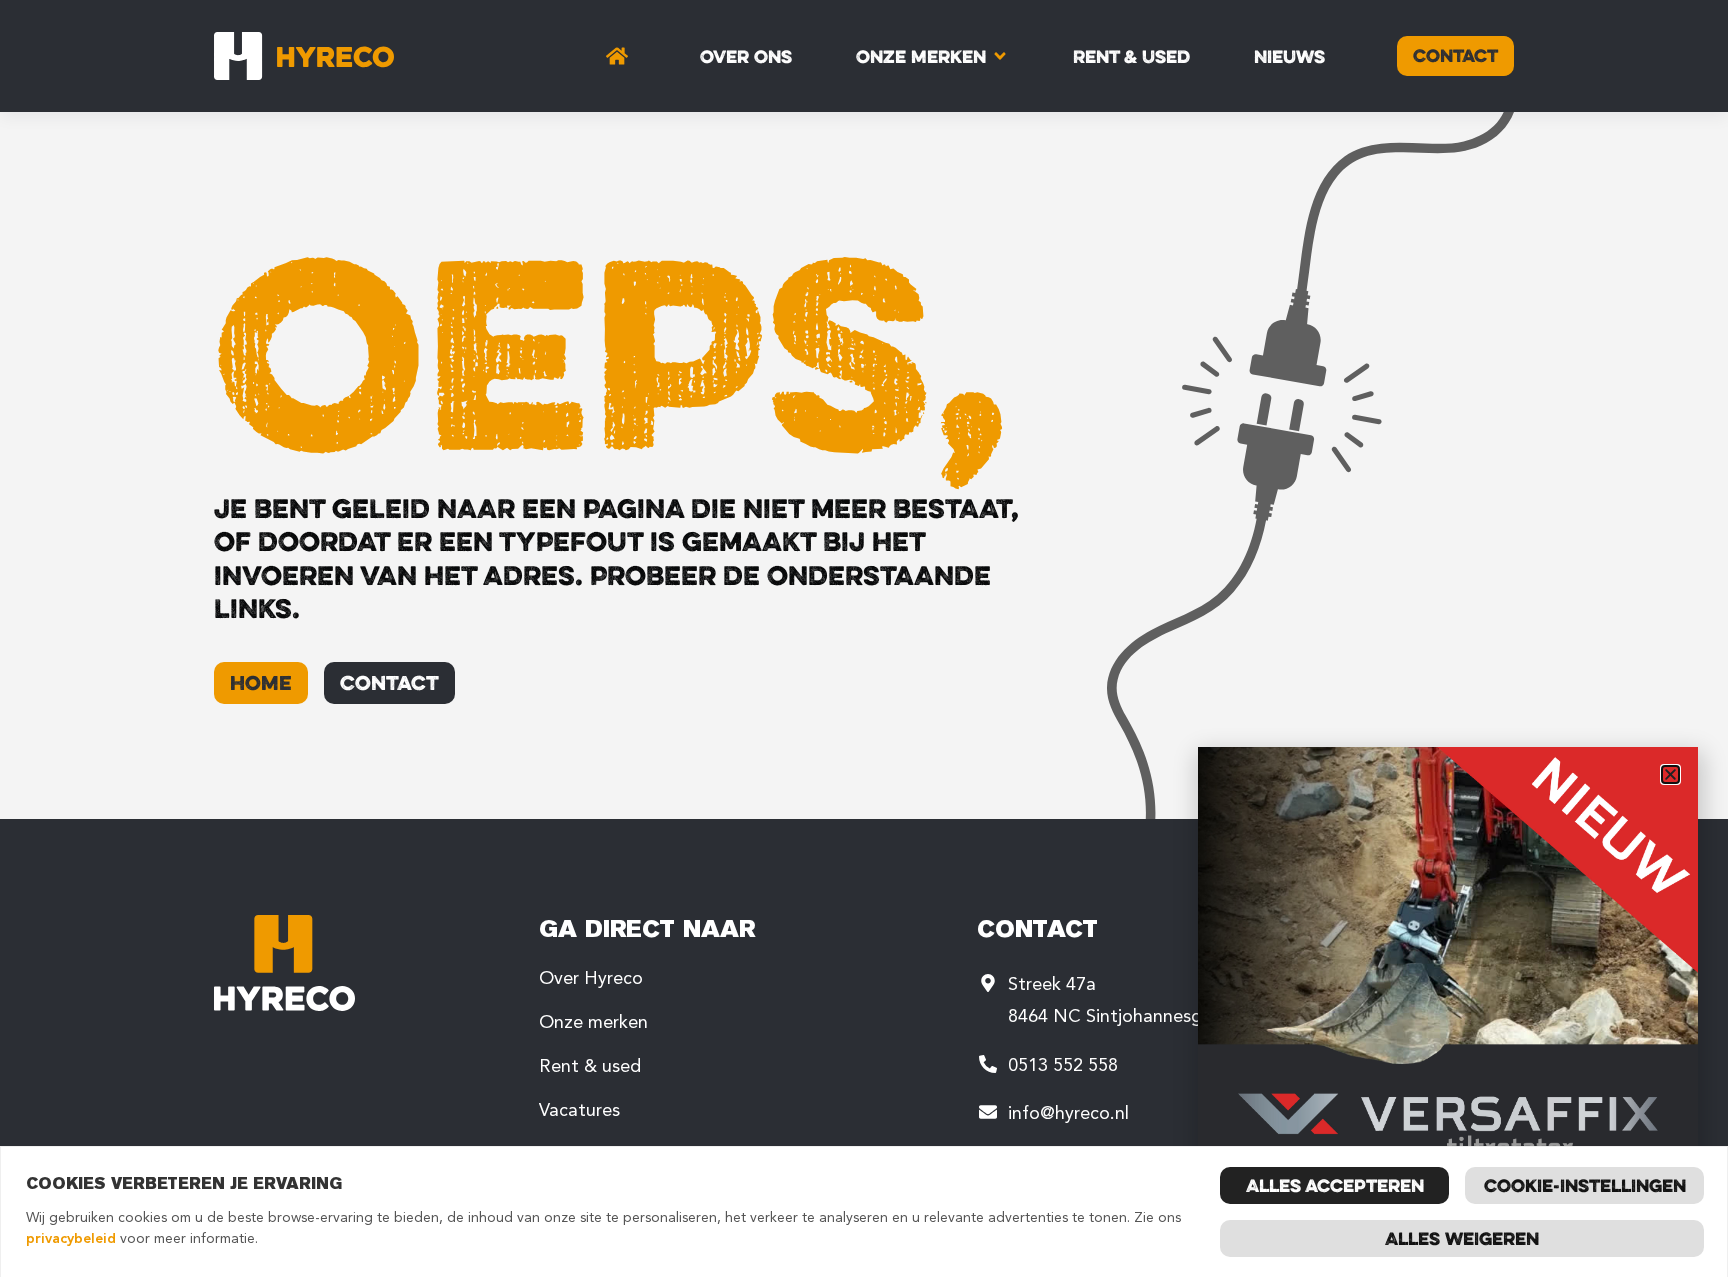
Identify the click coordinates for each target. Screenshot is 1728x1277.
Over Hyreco (591, 978)
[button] (1670, 774)
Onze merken (593, 1022)
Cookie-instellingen (1585, 1185)
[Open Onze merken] (1000, 56)
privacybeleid (71, 1238)
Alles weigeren (1462, 1238)
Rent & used (590, 1066)
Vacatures (579, 1110)
